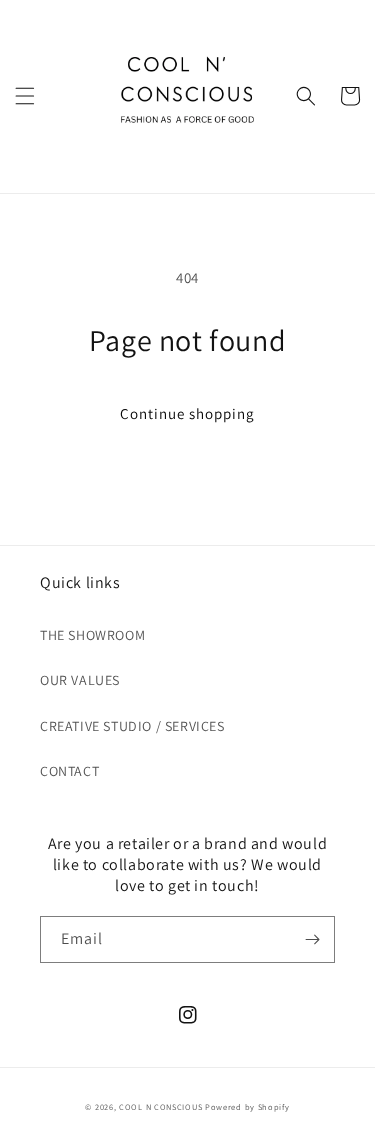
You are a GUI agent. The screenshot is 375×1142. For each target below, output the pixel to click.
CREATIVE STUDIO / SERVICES (132, 726)
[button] (25, 96)
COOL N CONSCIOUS (160, 1106)
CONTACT (69, 771)
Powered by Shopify (247, 1106)
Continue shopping (187, 413)
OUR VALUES (80, 680)
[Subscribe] (312, 939)
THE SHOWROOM (92, 635)
